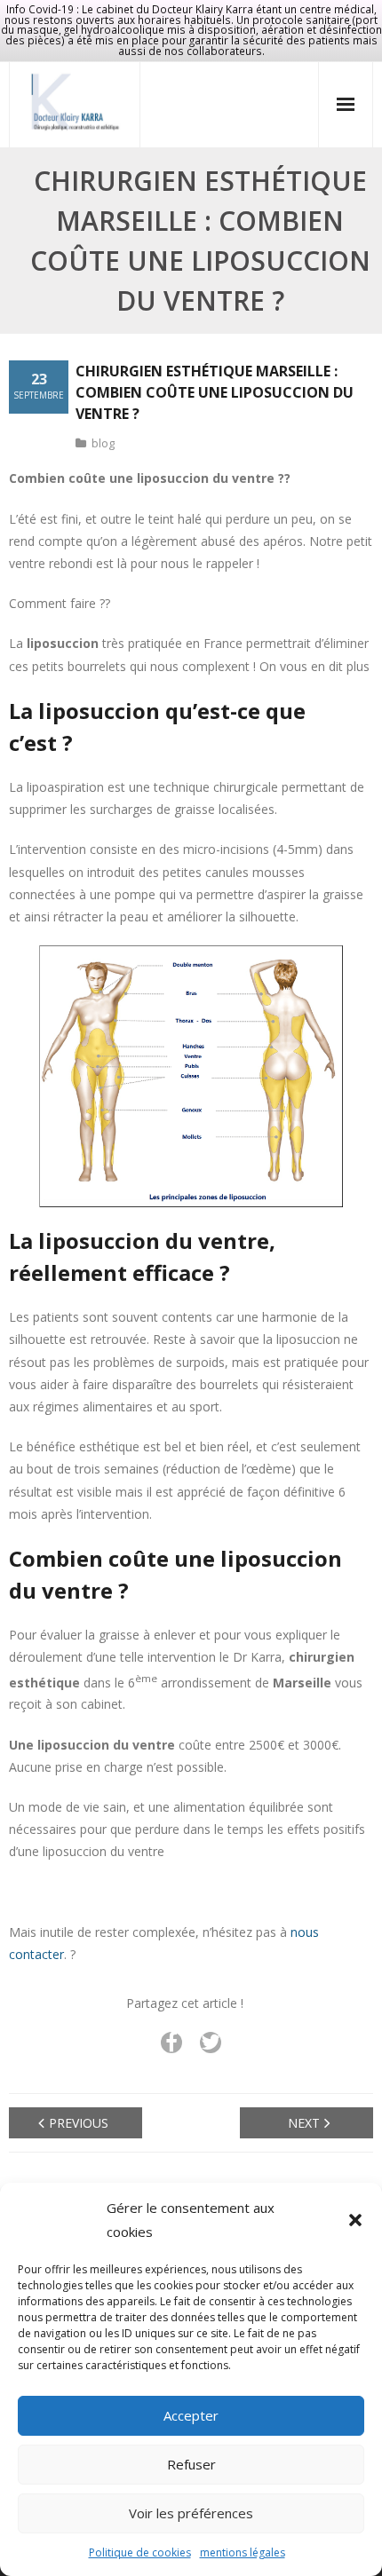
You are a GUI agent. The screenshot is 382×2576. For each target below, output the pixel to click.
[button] (355, 2220)
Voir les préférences (191, 2513)
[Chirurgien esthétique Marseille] (75, 102)
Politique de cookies (140, 2552)
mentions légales (243, 2552)
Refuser (191, 2464)
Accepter (191, 2415)
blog (103, 443)
